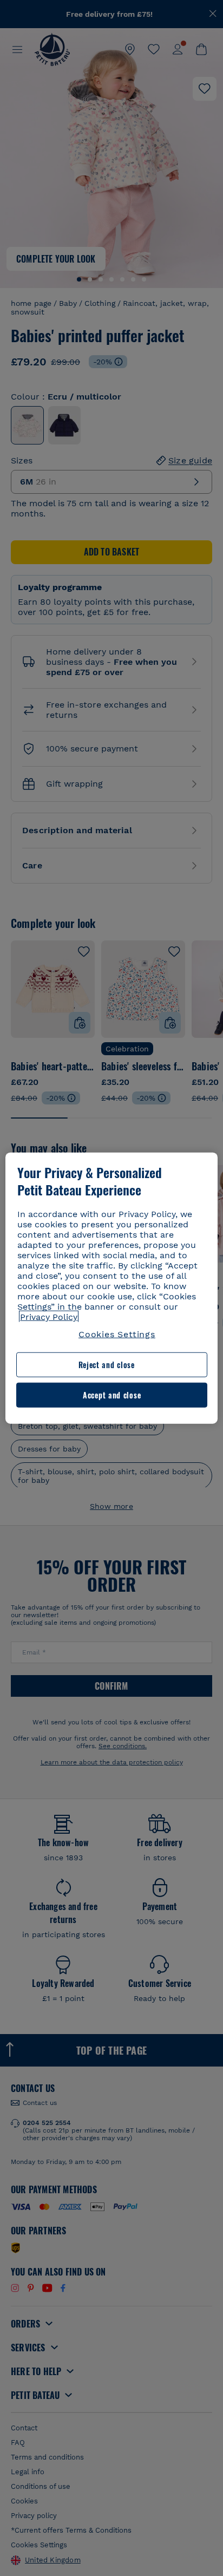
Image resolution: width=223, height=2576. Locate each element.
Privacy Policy (49, 1317)
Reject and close (107, 1365)
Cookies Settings (117, 1334)
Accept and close (112, 1395)
